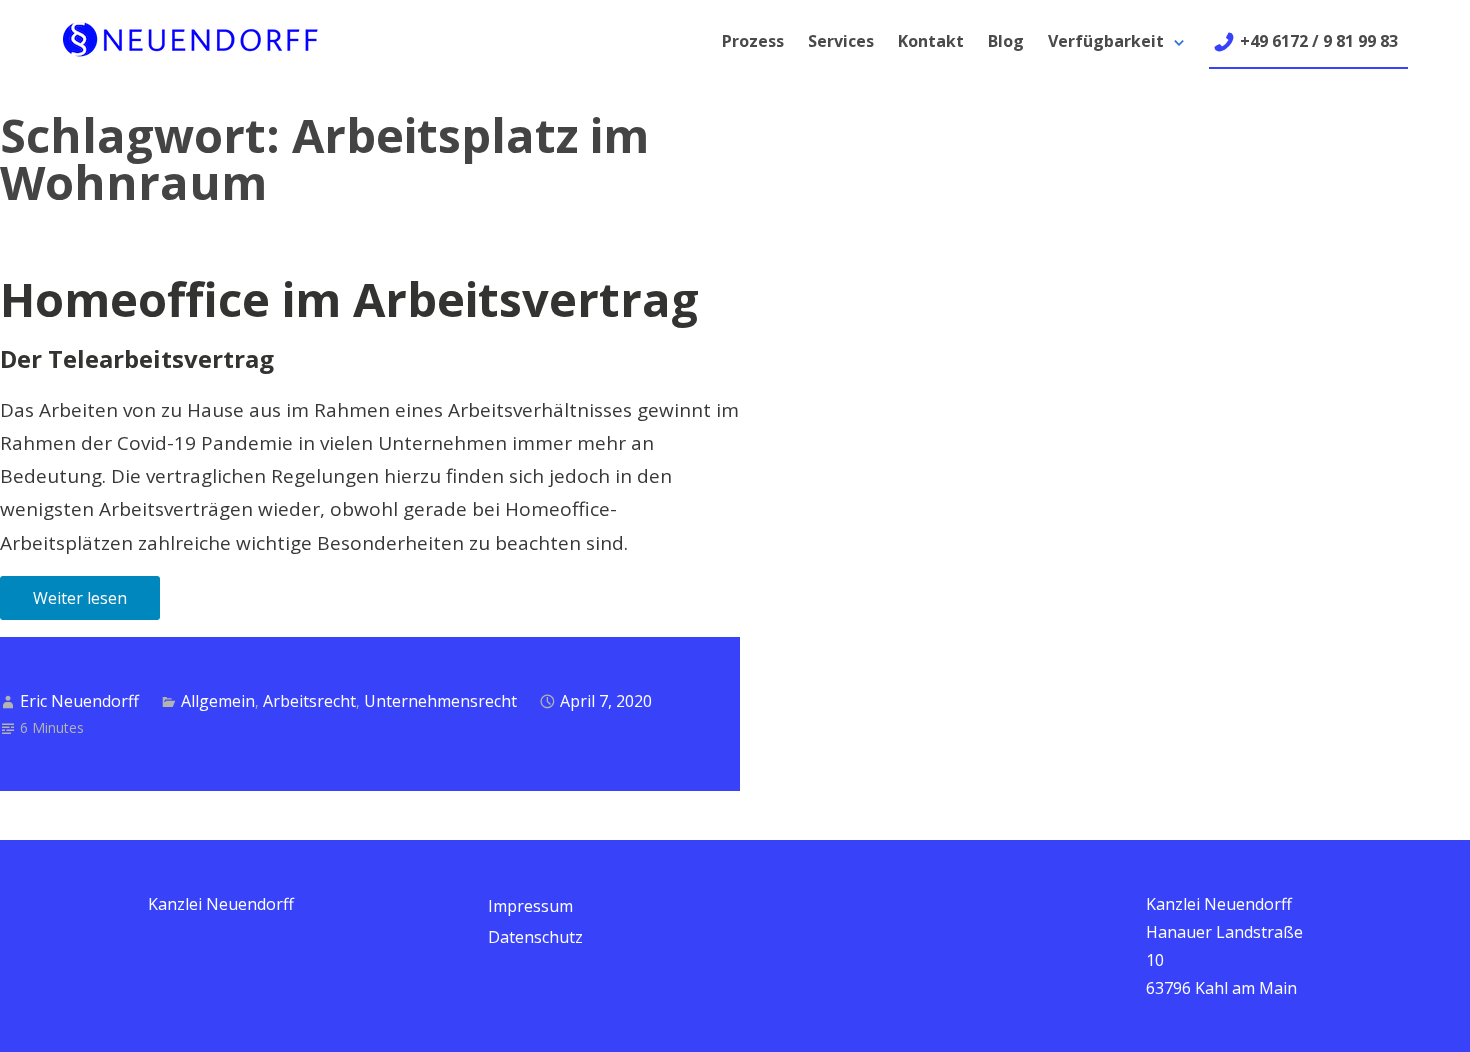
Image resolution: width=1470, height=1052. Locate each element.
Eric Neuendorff (79, 701)
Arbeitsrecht (309, 701)
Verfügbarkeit (1106, 41)
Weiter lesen (80, 598)
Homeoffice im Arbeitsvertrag (349, 299)
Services (841, 41)
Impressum (530, 906)
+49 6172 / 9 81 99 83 (1319, 41)
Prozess (753, 41)
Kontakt (931, 41)
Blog (1006, 41)
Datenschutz (535, 937)
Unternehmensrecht (440, 701)
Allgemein (218, 701)
